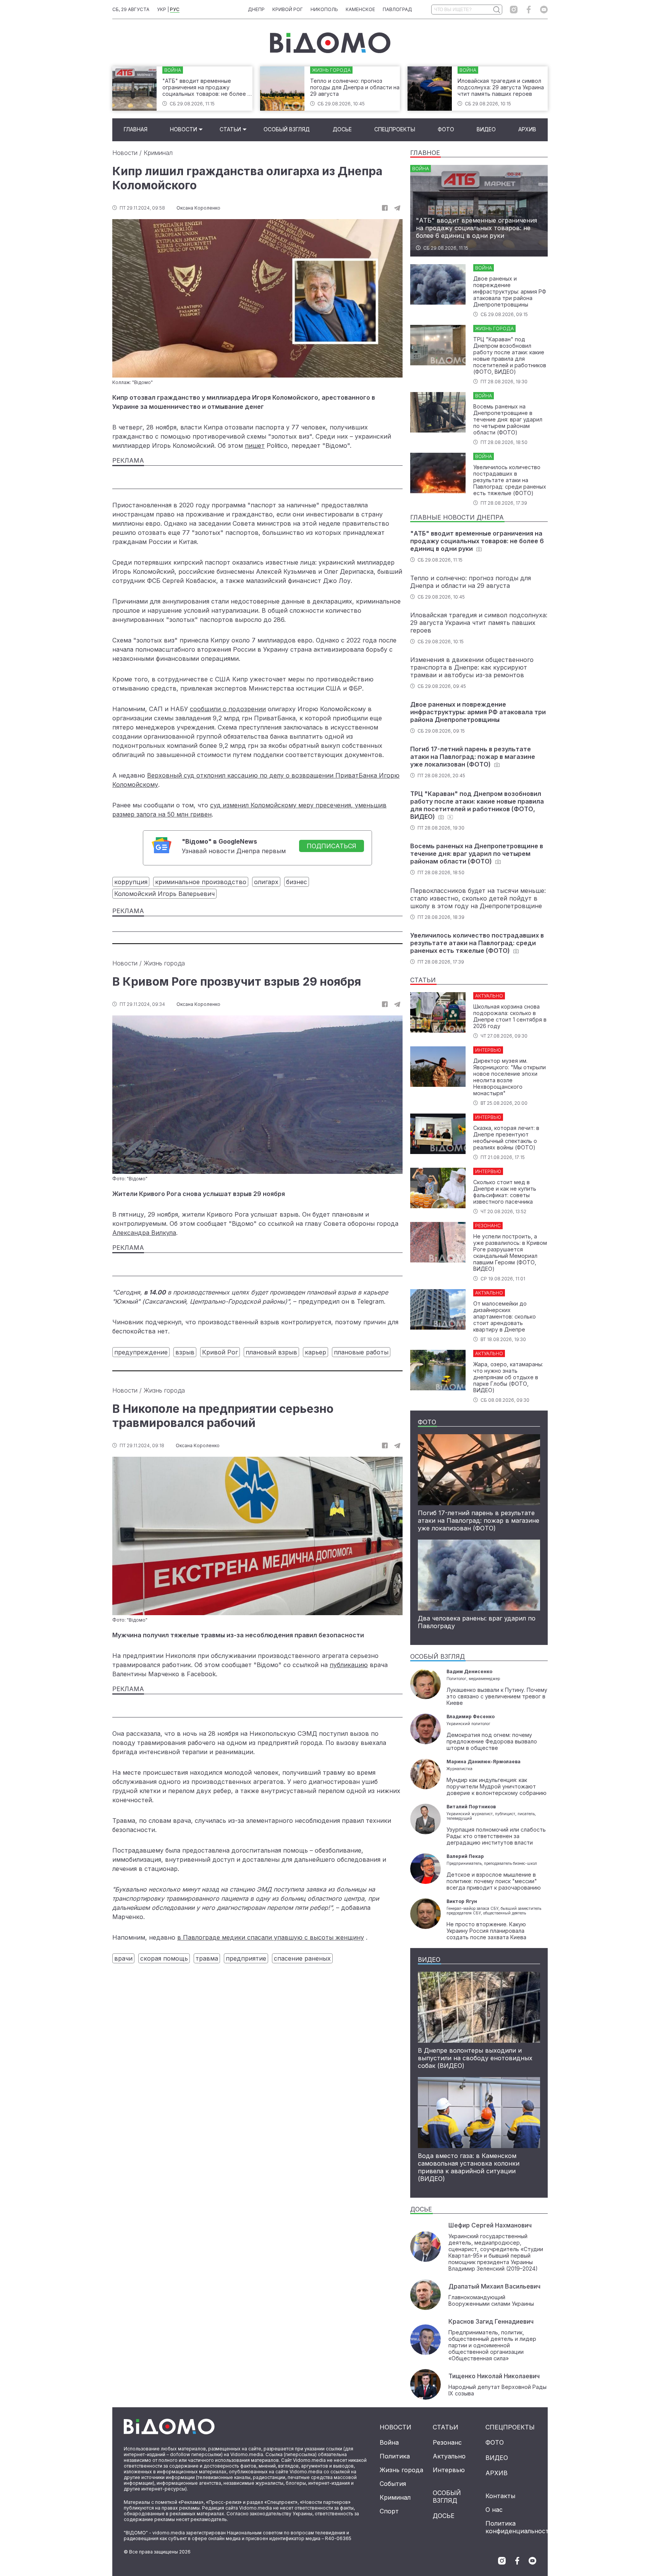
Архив (527, 129)
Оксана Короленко (198, 208)
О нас (494, 2510)
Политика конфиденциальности (519, 2527)
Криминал (158, 153)
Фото (446, 129)
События (393, 2484)
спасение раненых (302, 1958)
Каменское (360, 9)
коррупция (131, 882)
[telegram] (397, 208)
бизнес (297, 882)
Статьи (230, 129)
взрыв (185, 1352)
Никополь (324, 9)
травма (207, 1958)
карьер (315, 1352)
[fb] (385, 208)
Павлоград (397, 9)
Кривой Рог (220, 1352)
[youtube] (544, 10)
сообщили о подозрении (228, 709)
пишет (255, 445)
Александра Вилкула (144, 1233)
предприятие (246, 1958)
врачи (123, 1958)
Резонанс (447, 2442)
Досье (342, 129)
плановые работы (361, 1352)
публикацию (349, 1665)
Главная (136, 129)
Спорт (389, 2511)
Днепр (256, 9)
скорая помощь (164, 1958)
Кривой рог (288, 9)
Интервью (449, 2470)
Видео (486, 129)
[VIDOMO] (330, 43)
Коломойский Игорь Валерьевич (164, 894)
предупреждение (141, 1352)
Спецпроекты (395, 129)
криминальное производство (201, 882)
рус (175, 9)
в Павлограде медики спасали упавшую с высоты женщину (271, 1937)
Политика (395, 2456)
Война (389, 2442)
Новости (184, 129)
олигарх (266, 882)
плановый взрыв (271, 1352)
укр (162, 9)
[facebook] (529, 10)
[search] (496, 10)
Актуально (449, 2456)
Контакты (500, 2496)
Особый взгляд (287, 129)
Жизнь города (164, 963)
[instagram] (514, 10)
